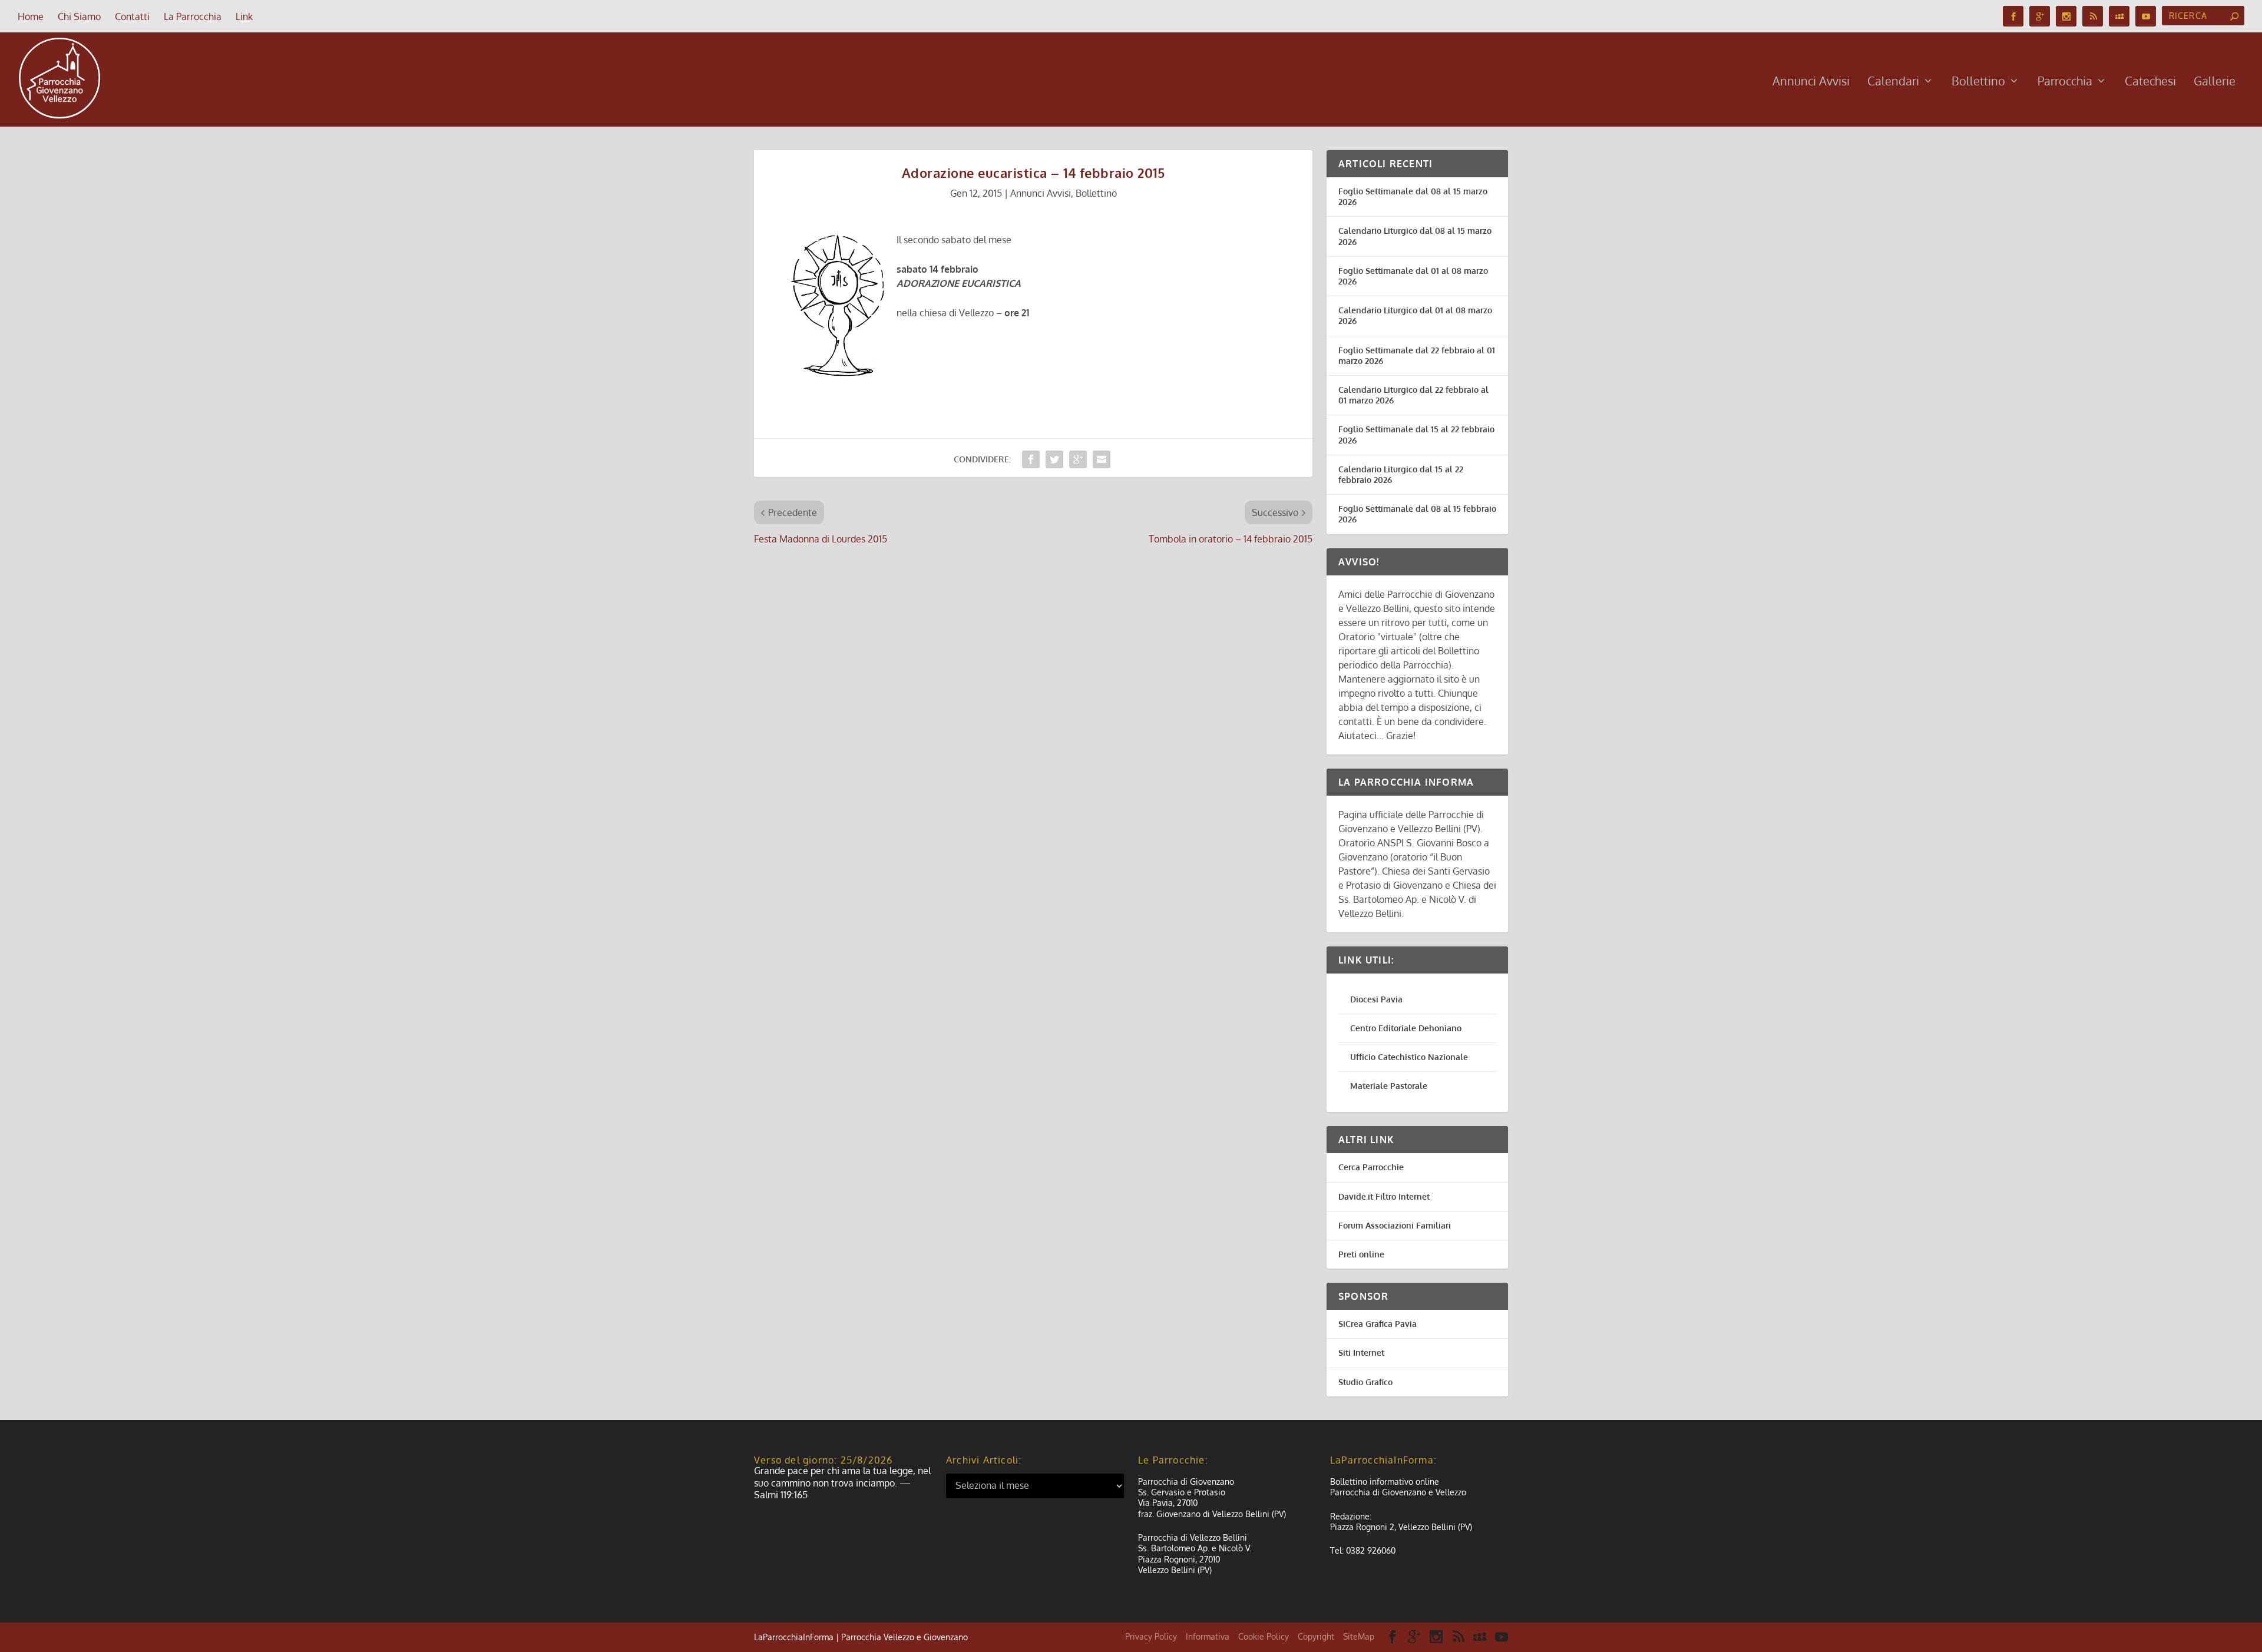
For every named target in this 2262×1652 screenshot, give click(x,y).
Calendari (1893, 82)
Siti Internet (1361, 1353)
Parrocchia (2065, 82)
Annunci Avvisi (1811, 82)
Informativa (1208, 1636)
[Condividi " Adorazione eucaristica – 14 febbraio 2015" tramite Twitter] (1054, 459)
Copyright (1316, 1636)
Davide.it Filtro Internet (1384, 1196)
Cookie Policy (1264, 1636)
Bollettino (1978, 82)
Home (31, 16)
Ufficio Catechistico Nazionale (1409, 1057)
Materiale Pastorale (1389, 1086)
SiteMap (1359, 1636)
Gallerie (2215, 82)
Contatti (132, 16)
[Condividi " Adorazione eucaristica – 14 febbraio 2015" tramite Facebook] (1031, 459)
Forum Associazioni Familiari (1395, 1225)
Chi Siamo (79, 16)
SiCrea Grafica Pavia (1378, 1324)
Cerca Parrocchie (1371, 1167)
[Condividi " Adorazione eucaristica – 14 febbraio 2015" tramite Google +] (1078, 459)
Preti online (1361, 1254)
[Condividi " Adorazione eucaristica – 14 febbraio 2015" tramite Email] (1102, 459)
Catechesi (2150, 82)
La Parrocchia (193, 16)
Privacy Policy (1151, 1636)
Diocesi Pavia (1376, 999)
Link (244, 16)
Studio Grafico (1365, 1382)
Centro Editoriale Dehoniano (1406, 1028)
